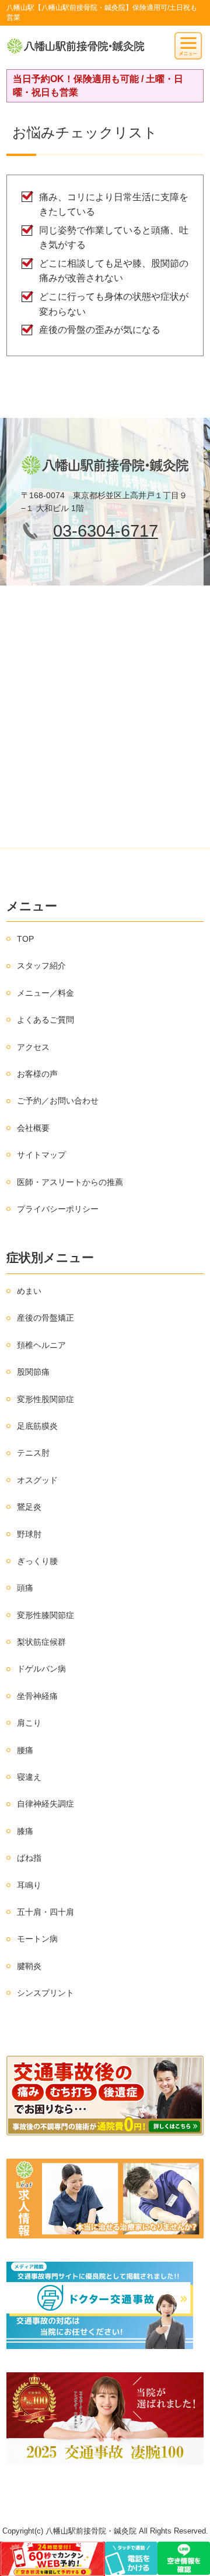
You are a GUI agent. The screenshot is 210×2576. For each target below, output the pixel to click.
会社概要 (33, 1128)
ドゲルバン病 (41, 1669)
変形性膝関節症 (45, 1615)
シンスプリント (45, 1993)
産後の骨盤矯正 (45, 1318)
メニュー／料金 (45, 993)
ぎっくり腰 (37, 1561)
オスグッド (37, 1480)
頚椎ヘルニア (41, 1345)
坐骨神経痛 (37, 1696)
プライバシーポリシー (58, 1209)
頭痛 (25, 1588)
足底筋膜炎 (37, 1426)
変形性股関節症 (45, 1399)
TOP (25, 939)
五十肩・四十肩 (45, 1912)
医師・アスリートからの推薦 (70, 1182)
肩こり (29, 1723)
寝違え (29, 1777)
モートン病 (37, 1939)
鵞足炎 (29, 1507)
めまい (29, 1291)
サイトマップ (41, 1155)
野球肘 (29, 1534)
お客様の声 (37, 1074)
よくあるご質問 (45, 1020)
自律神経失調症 (45, 1804)
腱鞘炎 (29, 1966)
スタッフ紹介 (41, 966)
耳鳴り (29, 1885)
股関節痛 (33, 1372)
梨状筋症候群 (41, 1642)
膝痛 (25, 1831)
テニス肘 (33, 1453)
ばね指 (29, 1858)
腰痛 (25, 1750)
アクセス (33, 1047)
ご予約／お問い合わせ (58, 1101)
